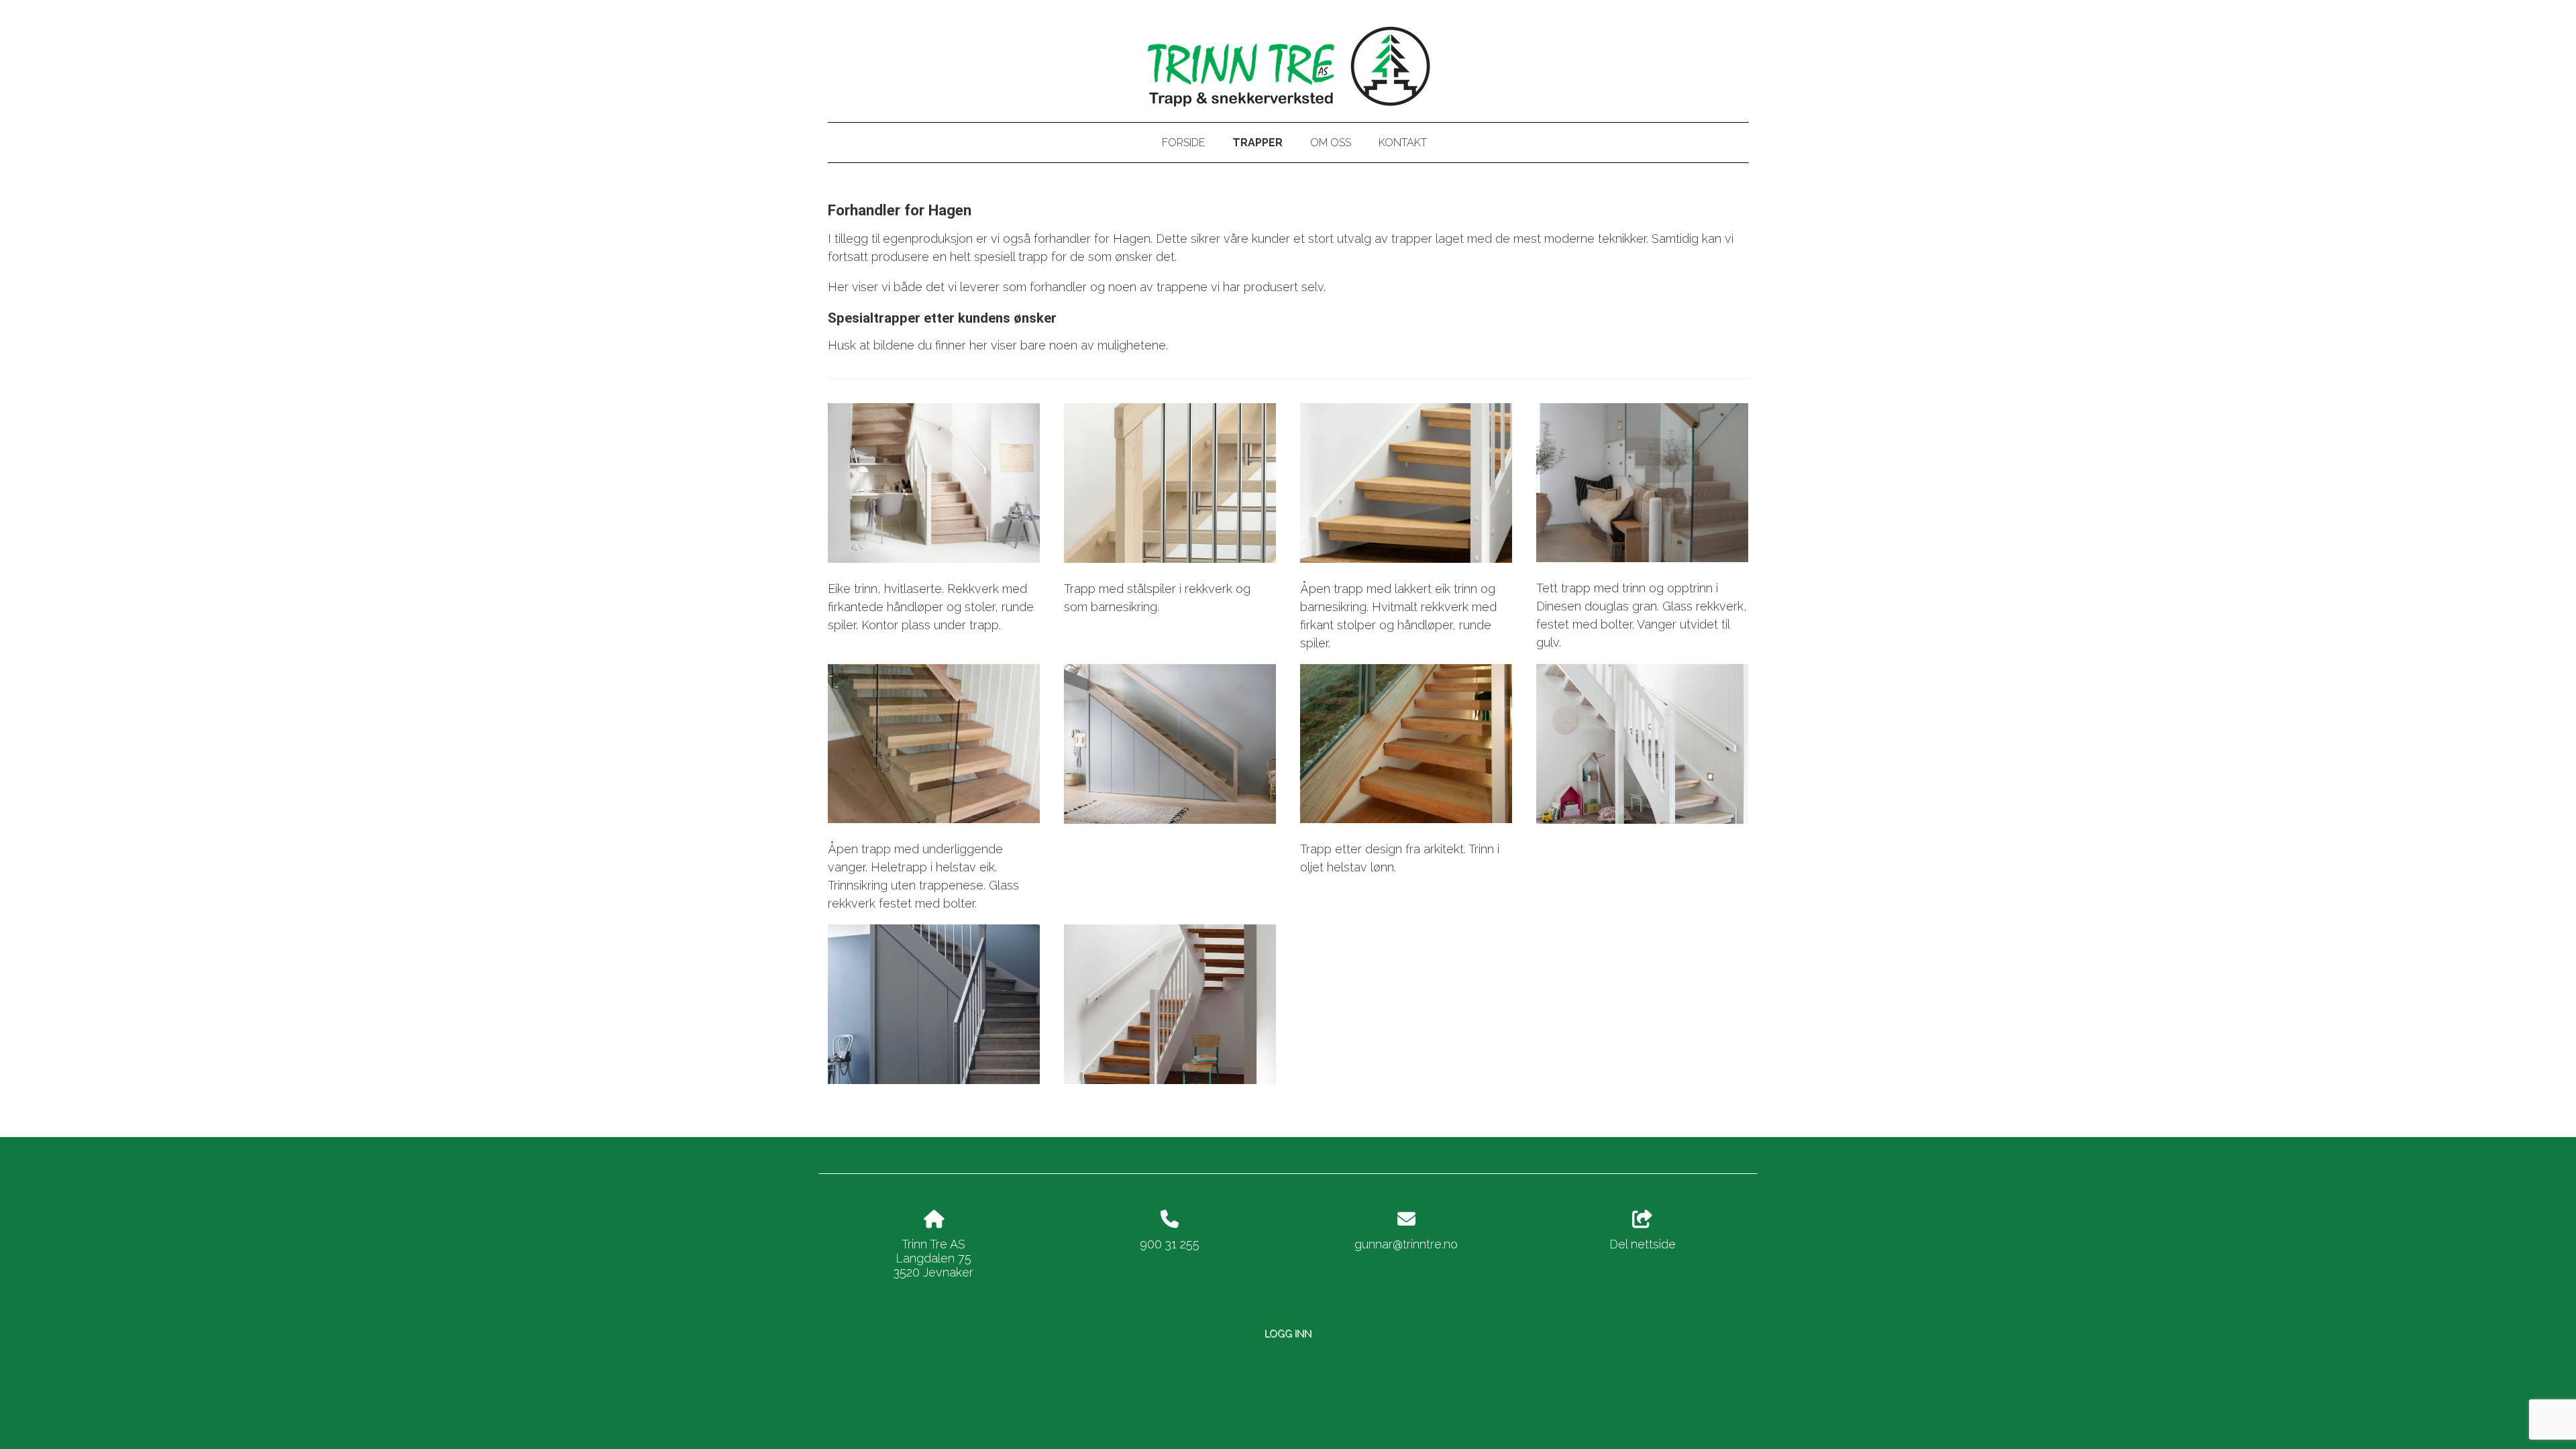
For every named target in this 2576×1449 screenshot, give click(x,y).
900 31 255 (1170, 1244)
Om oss (1331, 143)
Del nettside (1643, 1244)
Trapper (1257, 143)
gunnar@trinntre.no (1406, 1244)
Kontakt (1403, 143)
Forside (1183, 143)
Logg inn (1288, 1333)
